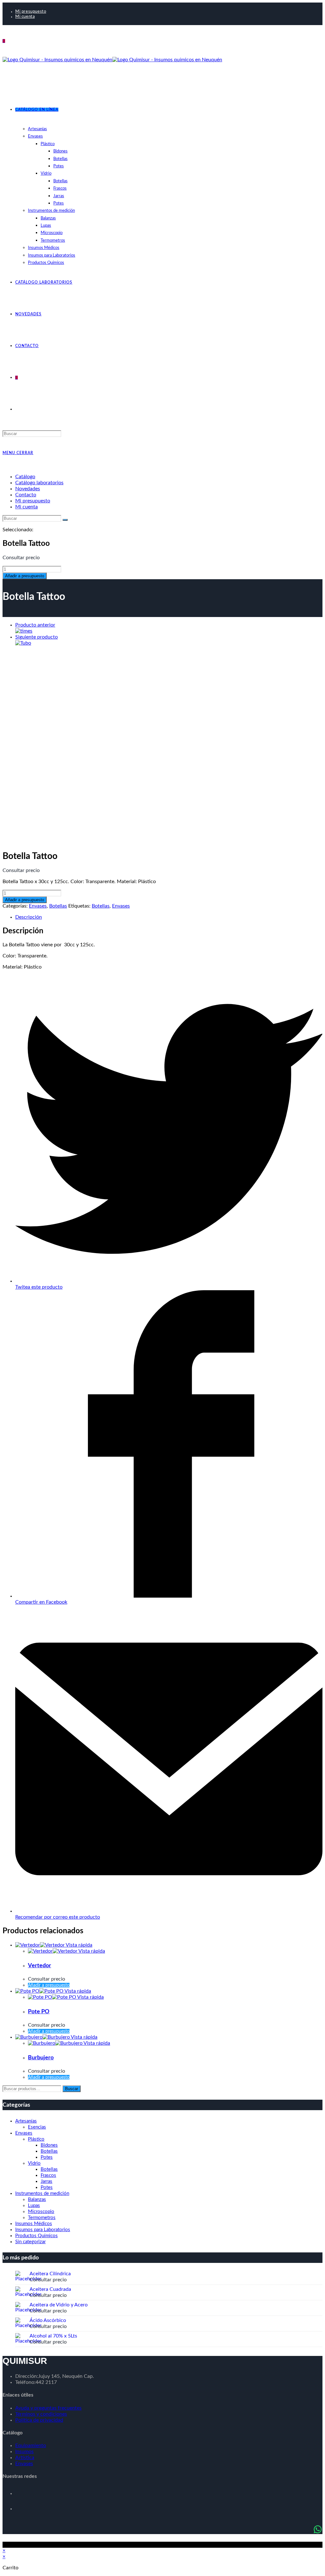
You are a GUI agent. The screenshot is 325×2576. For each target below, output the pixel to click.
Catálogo (25, 477)
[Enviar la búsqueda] (65, 520)
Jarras (46, 2181)
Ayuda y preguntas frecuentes (48, 2408)
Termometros (42, 2218)
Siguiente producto (36, 637)
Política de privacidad (39, 2420)
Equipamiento (31, 2445)
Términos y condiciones (41, 2414)
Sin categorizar (30, 2242)
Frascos (48, 2175)
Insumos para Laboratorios (43, 2230)
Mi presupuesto (31, 12)
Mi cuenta (25, 17)
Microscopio (41, 2212)
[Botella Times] (24, 631)
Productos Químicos (36, 2236)
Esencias (37, 2127)
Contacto (26, 495)
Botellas (58, 906)
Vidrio (34, 2163)
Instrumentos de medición (42, 2194)
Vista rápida (79, 1945)
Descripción (29, 917)
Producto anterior (35, 625)
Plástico (36, 2139)
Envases (38, 906)
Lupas (34, 2206)
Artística (25, 2458)
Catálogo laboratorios (39, 483)
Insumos (24, 2452)
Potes (47, 2157)
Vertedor (40, 1966)
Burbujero (41, 2058)
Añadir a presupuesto (25, 576)
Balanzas (37, 2200)
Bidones (49, 2145)
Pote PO (39, 2012)
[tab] (169, 917)
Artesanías (26, 2121)
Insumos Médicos (34, 2224)
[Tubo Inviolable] (23, 643)
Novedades (28, 489)
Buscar (72, 2089)
